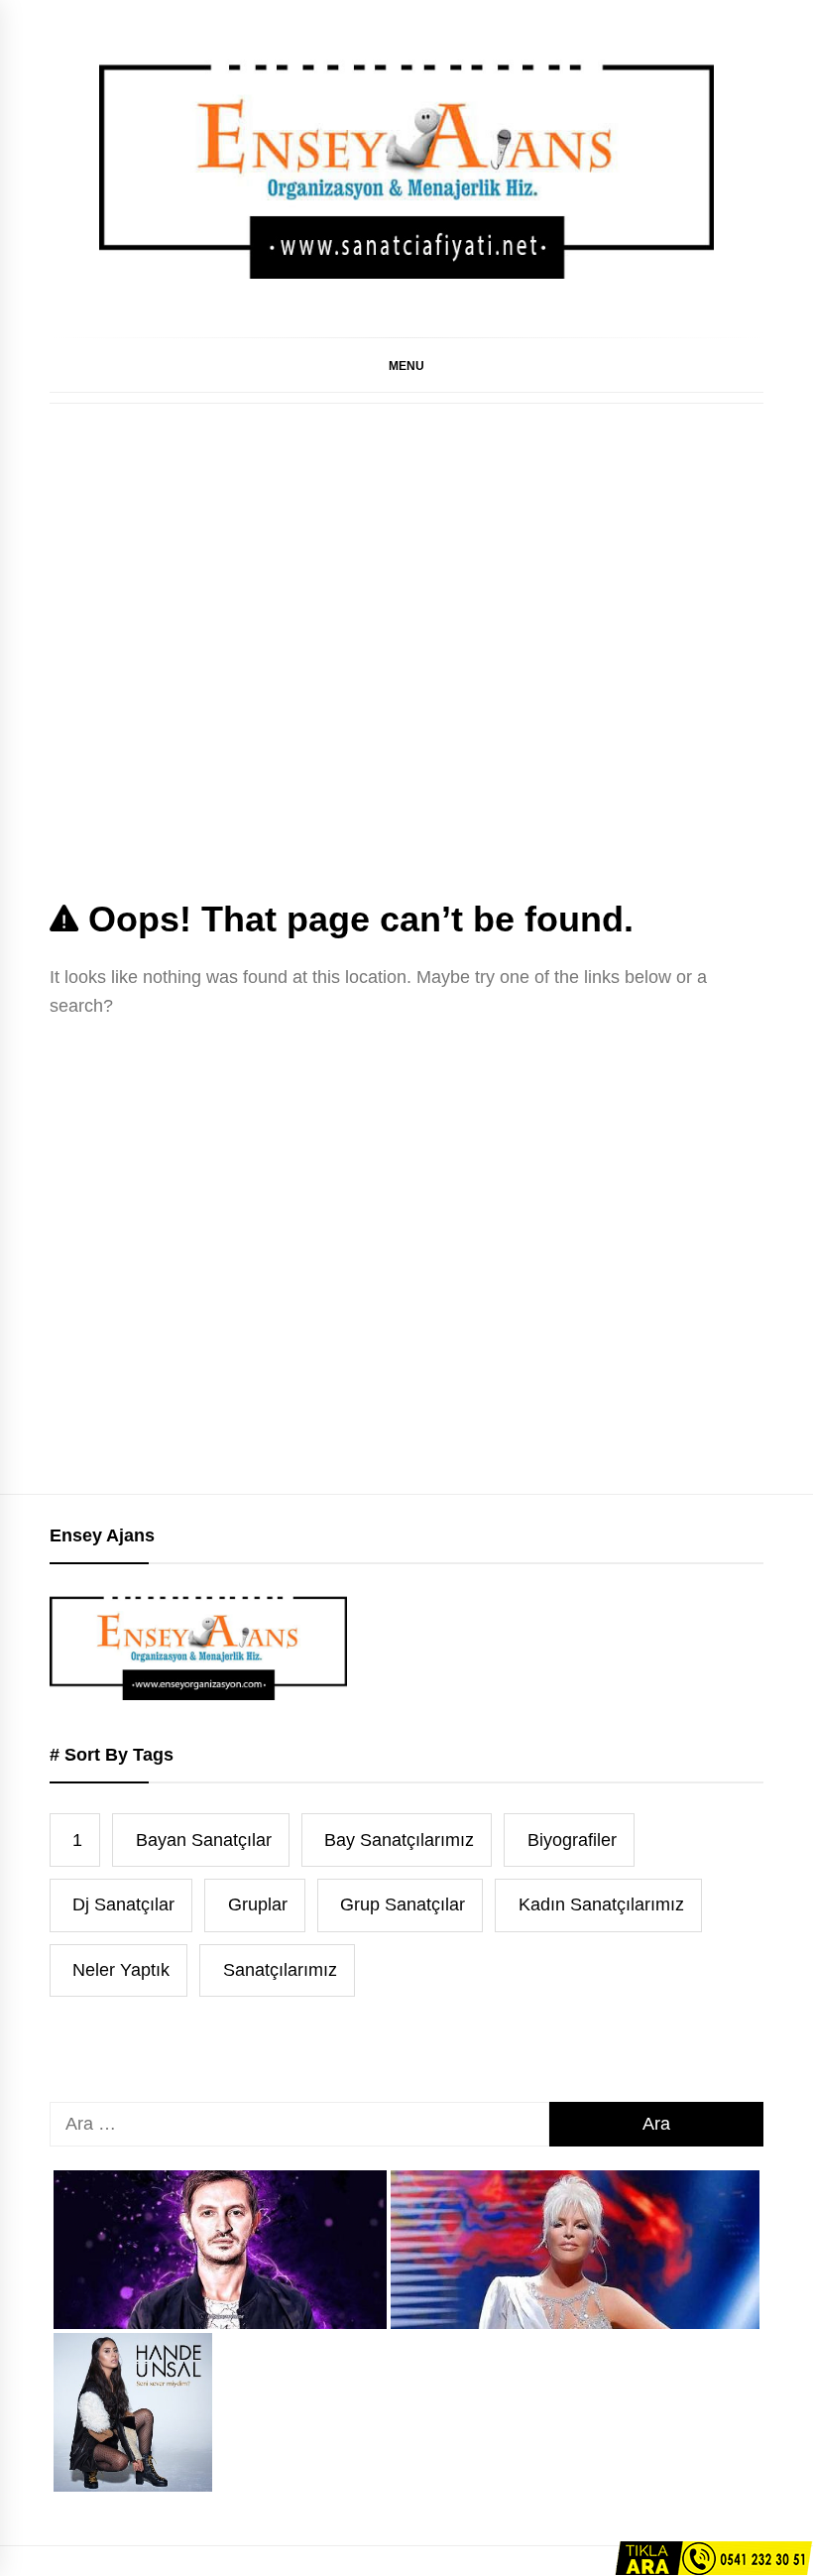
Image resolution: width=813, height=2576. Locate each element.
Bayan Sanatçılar (204, 1840)
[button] (406, 365)
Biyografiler (572, 1840)
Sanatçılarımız (280, 1970)
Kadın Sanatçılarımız (601, 1904)
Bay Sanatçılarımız (399, 1840)
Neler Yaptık (121, 1970)
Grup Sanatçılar (403, 1904)
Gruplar (258, 1904)
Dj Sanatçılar (123, 1904)
